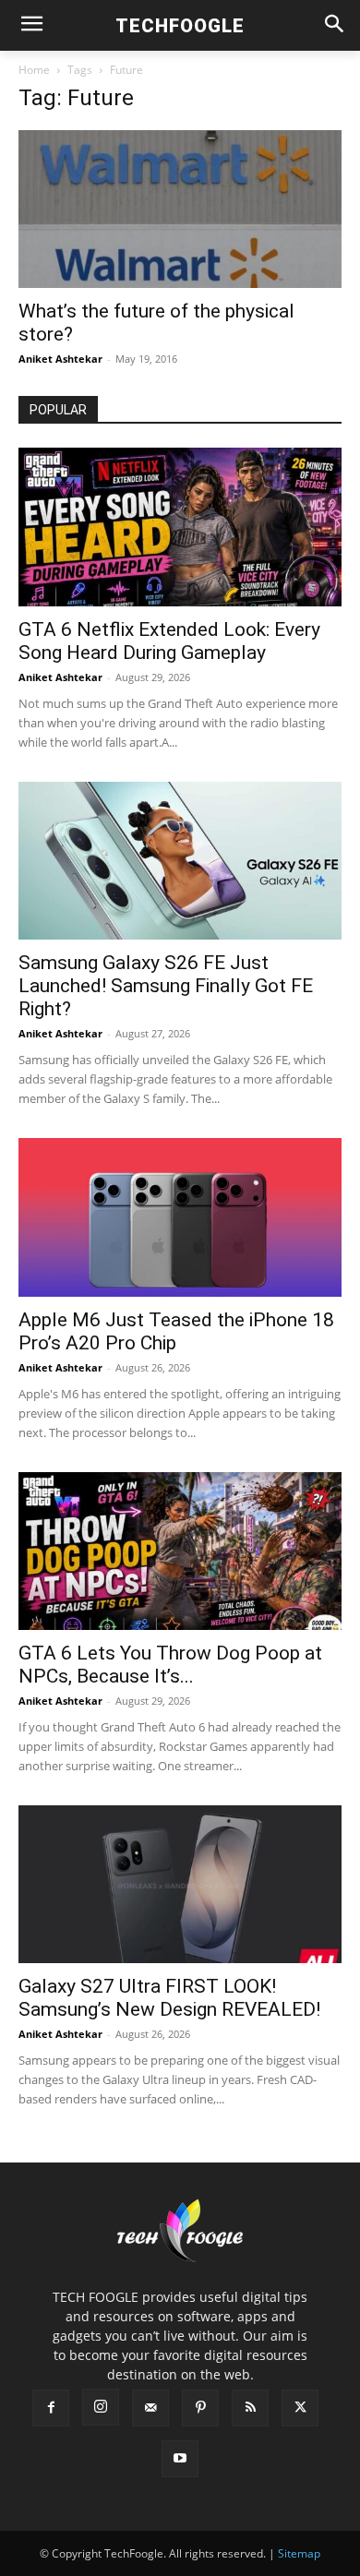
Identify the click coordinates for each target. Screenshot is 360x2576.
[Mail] (150, 2408)
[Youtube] (180, 2459)
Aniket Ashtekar (60, 359)
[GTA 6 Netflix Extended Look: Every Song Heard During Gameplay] (180, 527)
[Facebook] (51, 2408)
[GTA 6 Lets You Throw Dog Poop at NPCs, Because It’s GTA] (180, 1551)
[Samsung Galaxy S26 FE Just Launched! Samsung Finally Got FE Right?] (180, 861)
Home (34, 70)
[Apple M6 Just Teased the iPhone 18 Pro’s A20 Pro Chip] (180, 1217)
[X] (300, 2408)
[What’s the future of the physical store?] (180, 209)
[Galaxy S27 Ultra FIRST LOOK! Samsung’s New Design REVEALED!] (180, 1884)
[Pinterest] (200, 2408)
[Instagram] (101, 2407)
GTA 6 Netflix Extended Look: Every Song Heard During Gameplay (169, 641)
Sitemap (299, 2553)
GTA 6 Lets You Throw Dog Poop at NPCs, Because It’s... (170, 1665)
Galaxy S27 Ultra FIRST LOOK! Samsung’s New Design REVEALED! (169, 1998)
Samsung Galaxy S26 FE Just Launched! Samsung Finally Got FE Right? (166, 986)
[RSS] (250, 2408)
